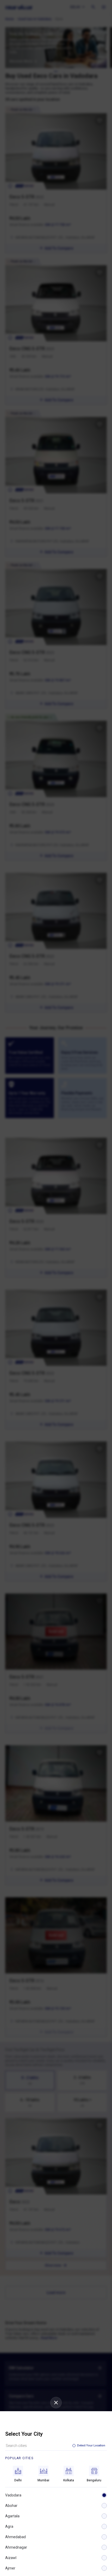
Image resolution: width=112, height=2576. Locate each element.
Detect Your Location (91, 2445)
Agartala (12, 2516)
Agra (9, 2526)
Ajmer (10, 2568)
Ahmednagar (16, 2547)
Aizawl (11, 2558)
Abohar (11, 2506)
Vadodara (13, 2495)
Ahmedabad (15, 2537)
